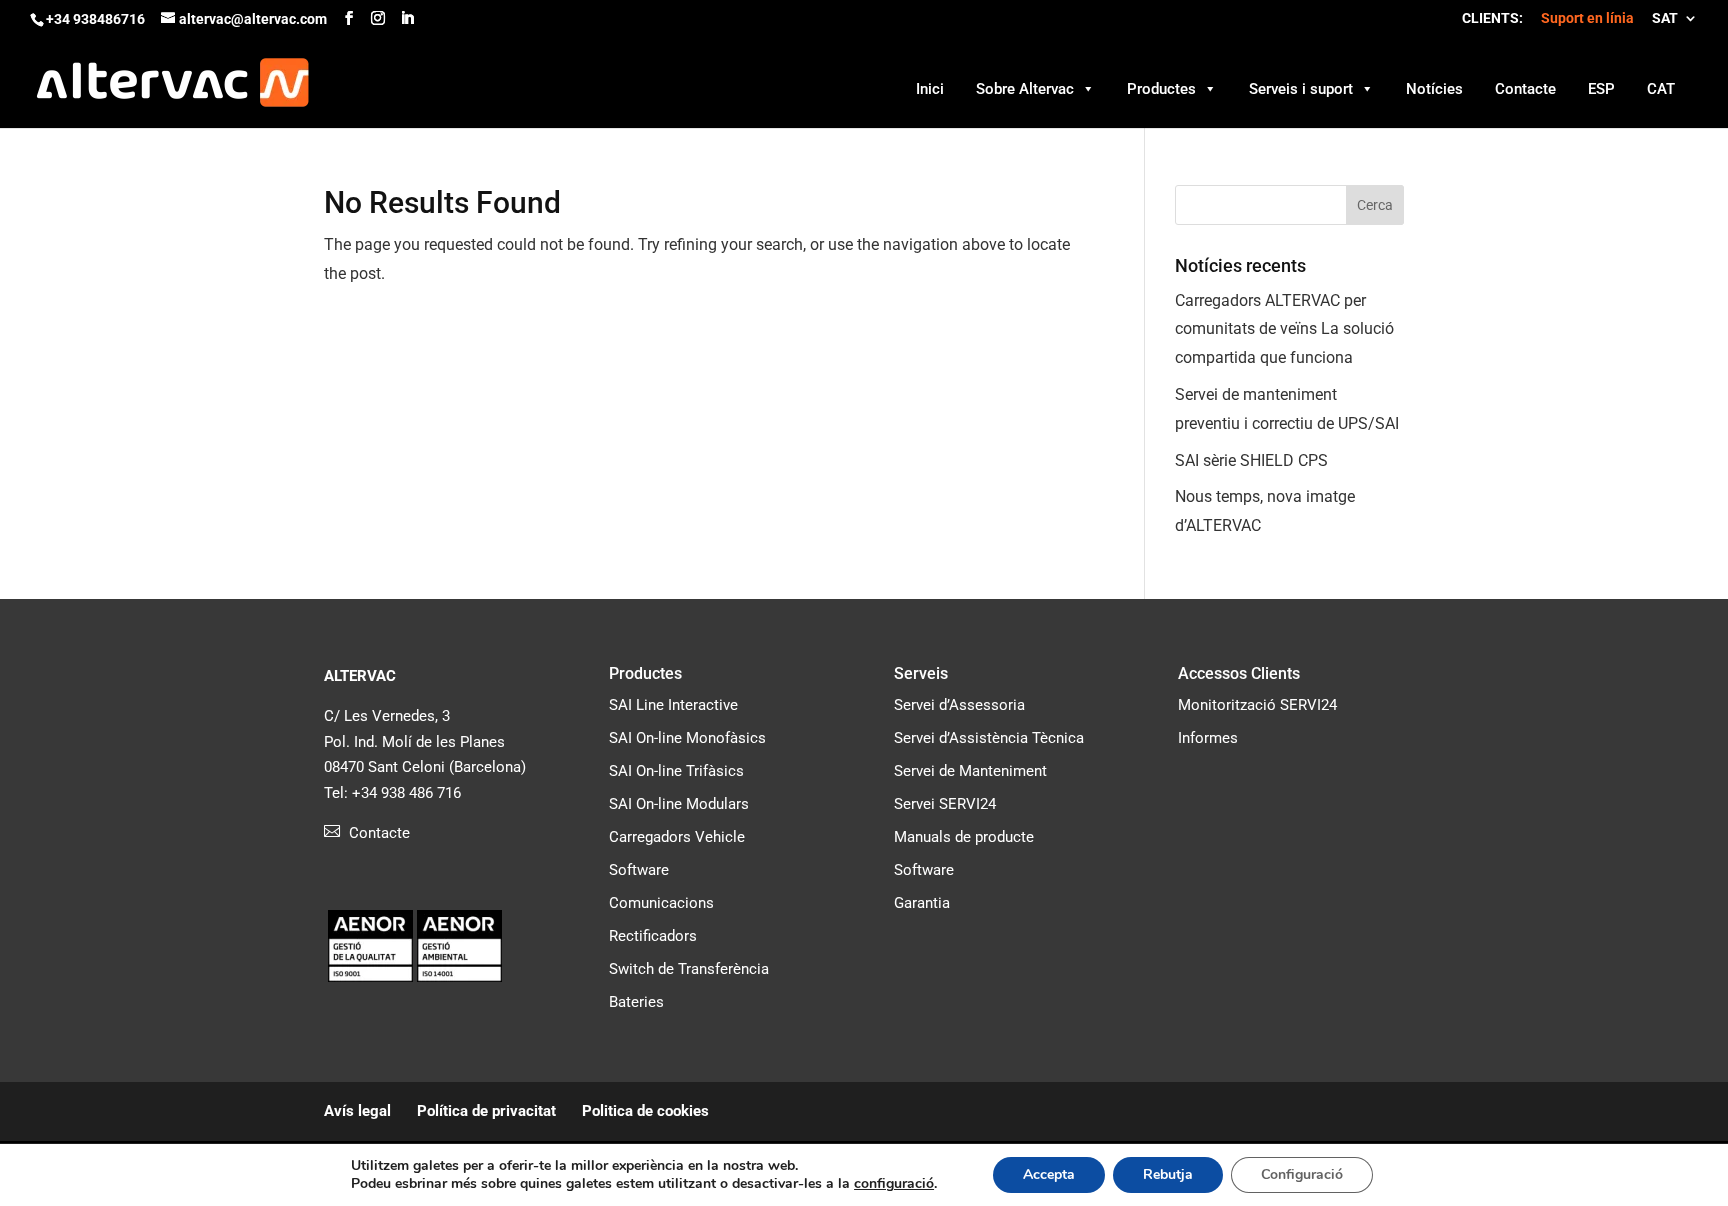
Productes (1161, 89)
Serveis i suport (1301, 89)
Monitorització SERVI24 (1257, 705)
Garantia (922, 903)
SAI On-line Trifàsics (676, 771)
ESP (1601, 89)
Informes (1208, 738)
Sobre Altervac (1025, 89)
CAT (1661, 89)
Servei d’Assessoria (959, 705)
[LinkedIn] (407, 18)
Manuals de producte (964, 837)
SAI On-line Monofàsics (687, 738)
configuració (894, 1184)
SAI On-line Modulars (679, 804)
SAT (1665, 18)
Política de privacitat (486, 1111)
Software (639, 870)
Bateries (636, 1002)
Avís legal (357, 1111)
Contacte (1525, 89)
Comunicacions (661, 903)
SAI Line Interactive (673, 705)
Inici (930, 89)
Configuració (1302, 1174)
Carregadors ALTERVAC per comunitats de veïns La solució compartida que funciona (1284, 329)
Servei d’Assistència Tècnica (989, 738)
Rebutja (1168, 1174)
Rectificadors (653, 936)
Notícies (1434, 89)
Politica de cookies (645, 1111)
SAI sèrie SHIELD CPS (1251, 460)
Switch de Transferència (689, 969)
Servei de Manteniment (970, 771)
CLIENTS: (1492, 18)
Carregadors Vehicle (677, 837)
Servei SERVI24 (945, 804)
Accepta (1049, 1174)
